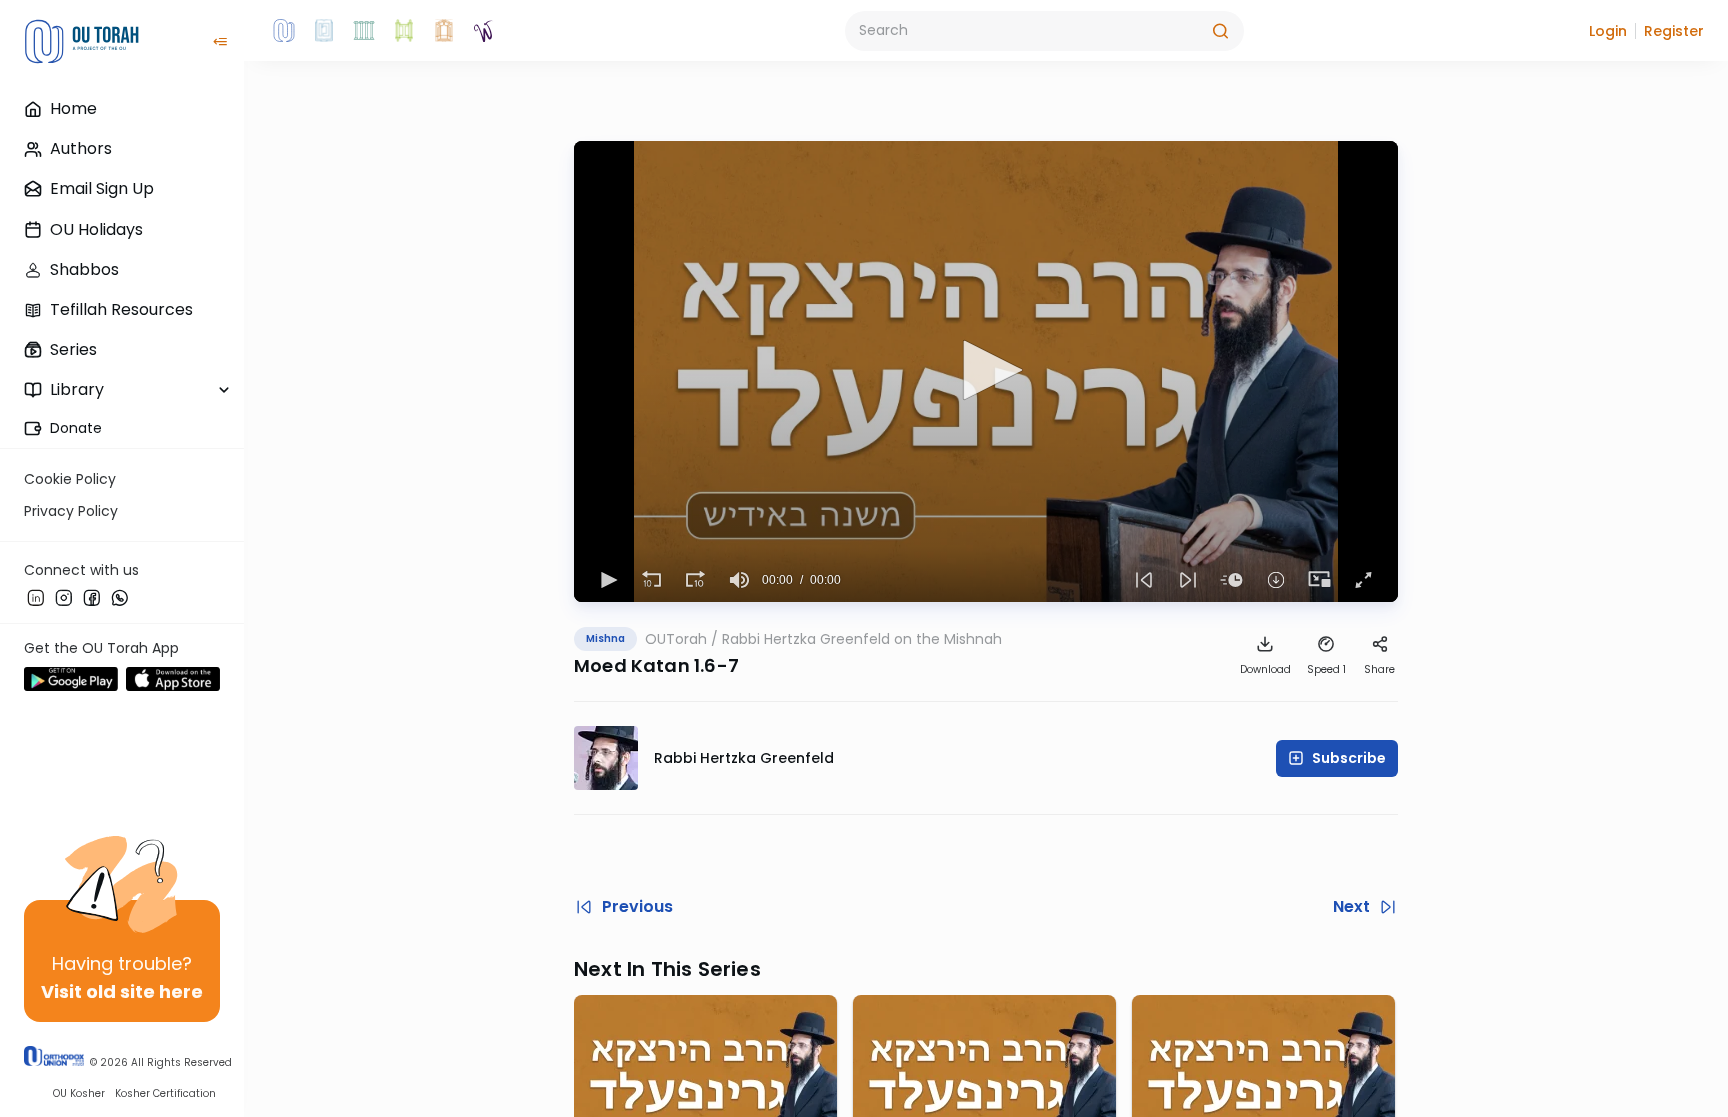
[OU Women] (484, 31)
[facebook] (92, 597)
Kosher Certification (165, 1093)
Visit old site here (122, 991)
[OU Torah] (284, 31)
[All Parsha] (404, 31)
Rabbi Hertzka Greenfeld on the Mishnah (862, 639)
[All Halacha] (364, 31)
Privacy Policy (71, 511)
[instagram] (64, 597)
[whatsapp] (120, 597)
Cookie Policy (70, 479)
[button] (1608, 31)
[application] (986, 371)
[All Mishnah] (324, 31)
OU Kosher (79, 1093)
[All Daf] (444, 31)
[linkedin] (36, 597)
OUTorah (676, 639)
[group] (740, 580)
